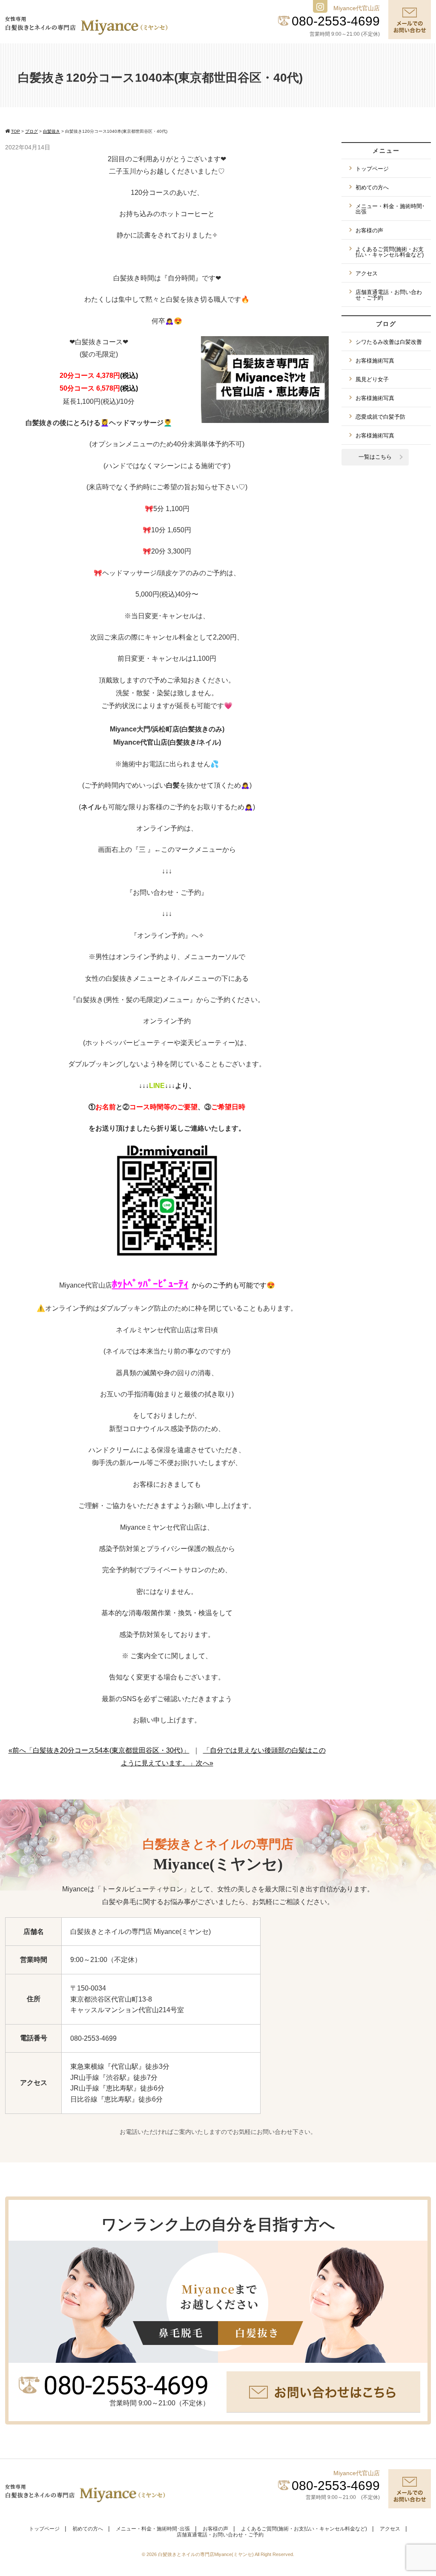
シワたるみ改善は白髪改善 (389, 342)
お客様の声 (369, 230)
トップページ (372, 169)
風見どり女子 (372, 379)
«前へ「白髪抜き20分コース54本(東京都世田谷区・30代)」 (99, 1750)
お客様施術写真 (375, 361)
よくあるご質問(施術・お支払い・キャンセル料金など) (390, 252)
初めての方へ (372, 187)
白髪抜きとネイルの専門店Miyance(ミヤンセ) (206, 2554)
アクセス (367, 273)
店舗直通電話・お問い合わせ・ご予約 (389, 295)
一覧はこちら (375, 457)
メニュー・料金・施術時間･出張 (390, 209)
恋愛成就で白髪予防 (380, 417)
